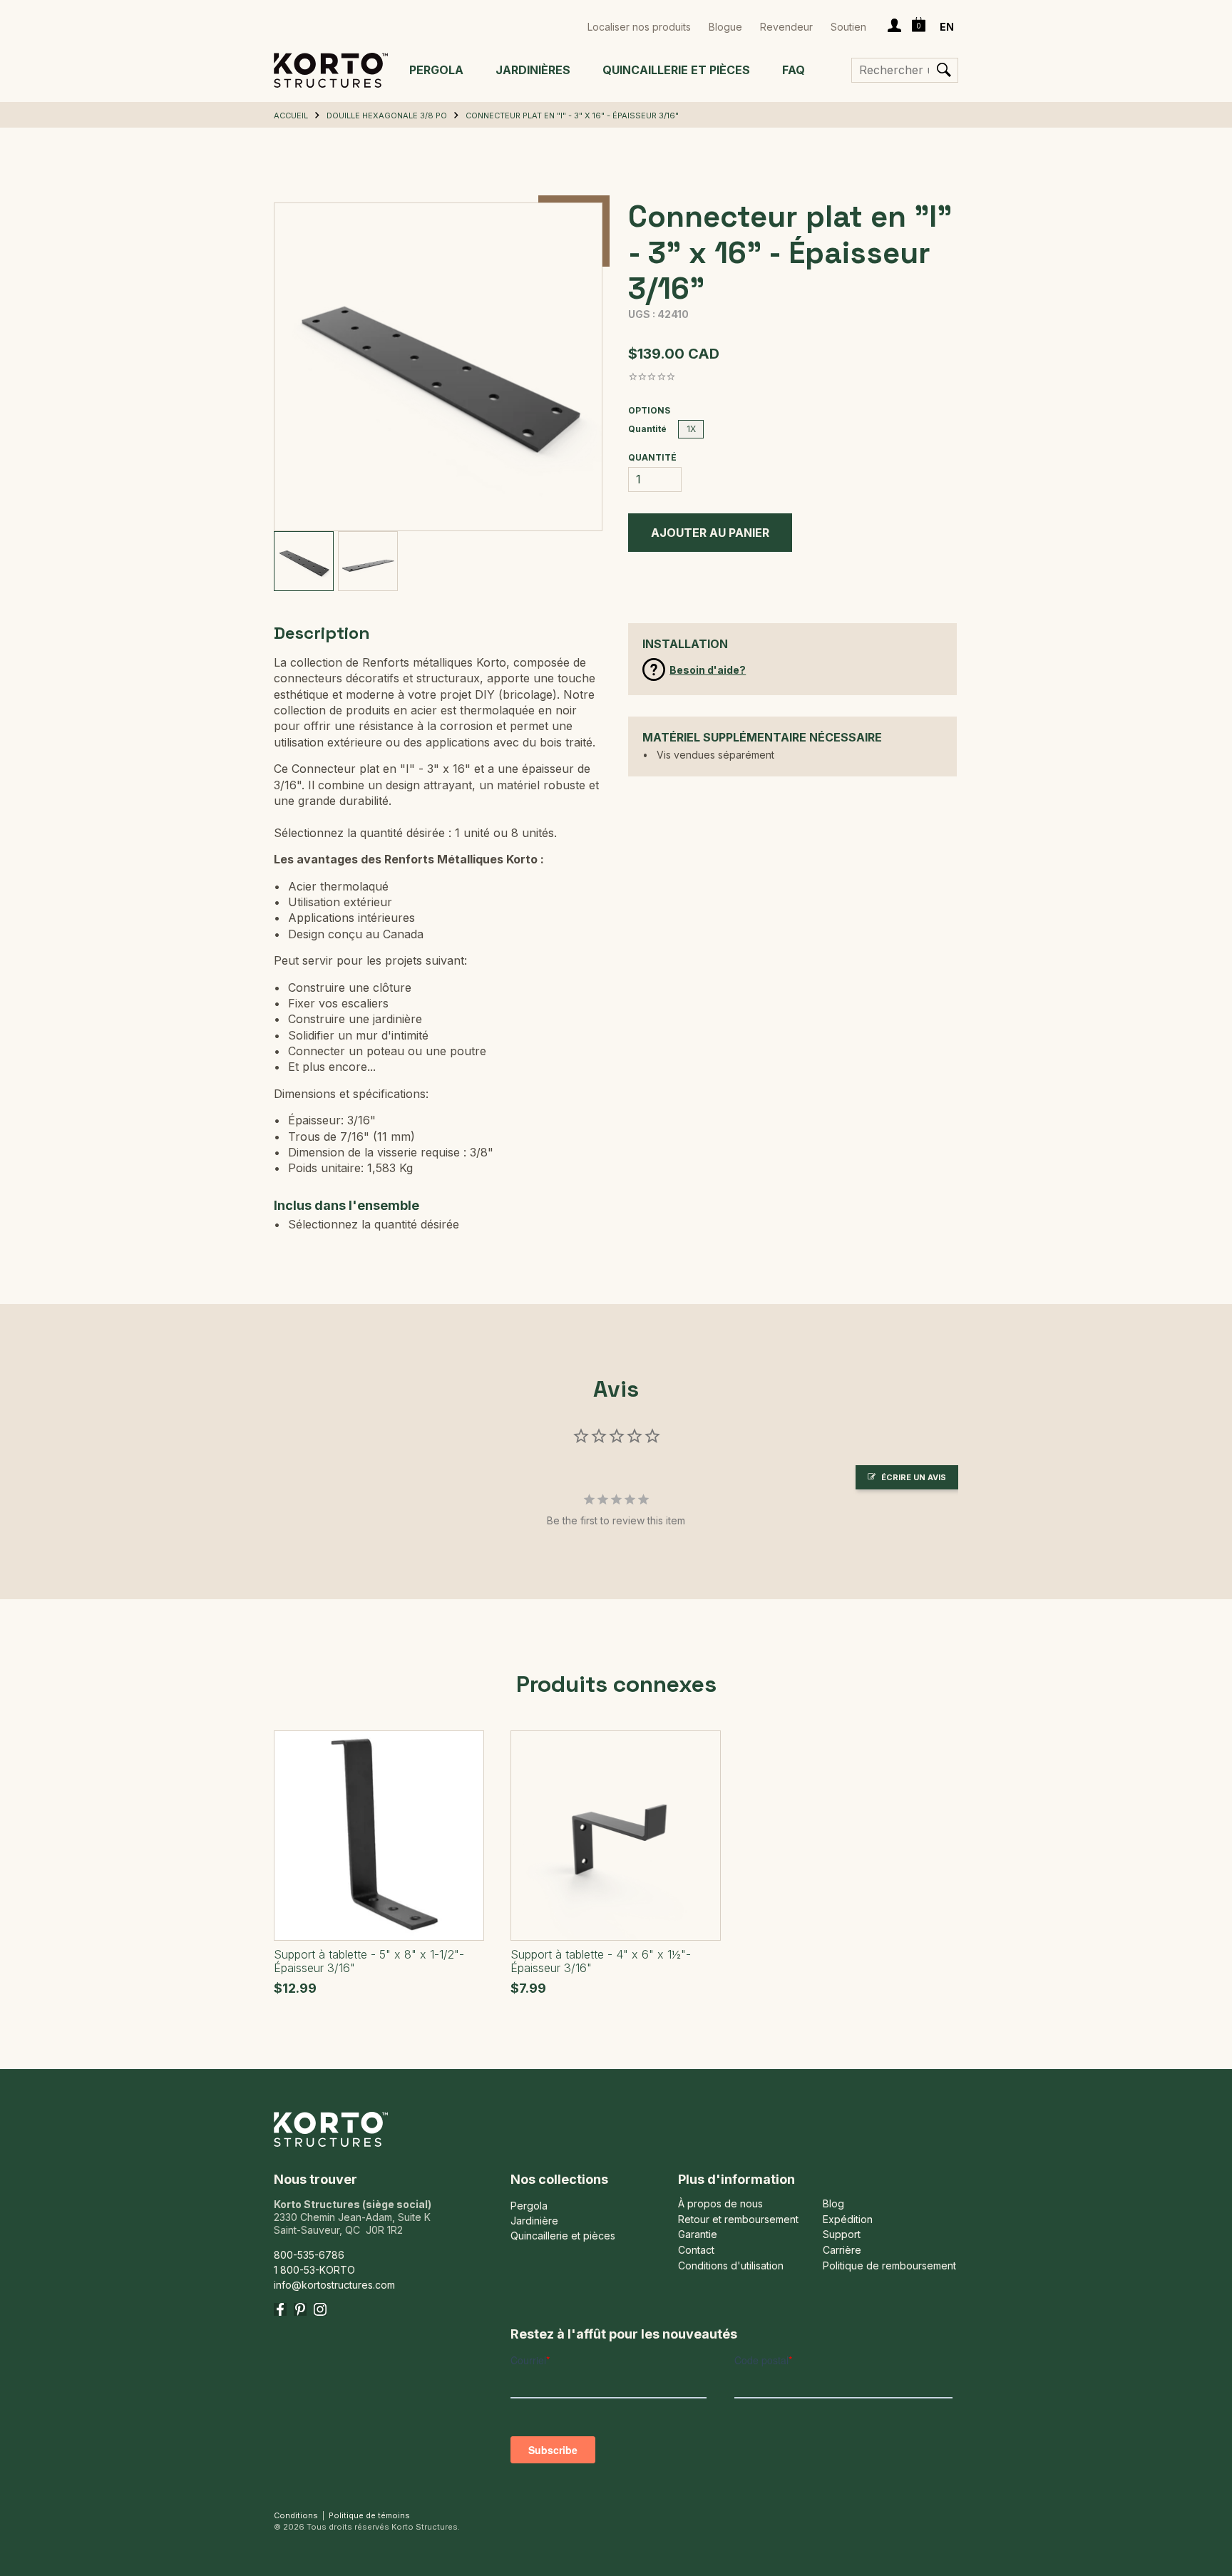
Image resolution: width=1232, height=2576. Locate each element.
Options (649, 411)
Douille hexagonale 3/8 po (387, 116)
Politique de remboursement (889, 2266)
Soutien (848, 27)
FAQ (794, 70)
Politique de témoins (369, 2515)
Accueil (291, 116)
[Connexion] (894, 27)
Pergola (436, 70)
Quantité (647, 429)
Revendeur (786, 27)
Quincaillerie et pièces (676, 70)
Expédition (848, 2220)
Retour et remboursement (738, 2220)
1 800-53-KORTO (314, 2270)
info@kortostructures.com (334, 2285)
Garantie (698, 2234)
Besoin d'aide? (708, 670)
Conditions (296, 2515)
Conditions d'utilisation (731, 2266)
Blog (833, 2204)
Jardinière (534, 2221)
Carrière (842, 2250)
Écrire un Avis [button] (914, 1477)
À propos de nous (720, 2204)
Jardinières (533, 70)
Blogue (725, 27)
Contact (696, 2250)
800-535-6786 (309, 2255)
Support (842, 2234)
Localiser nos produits (639, 27)
